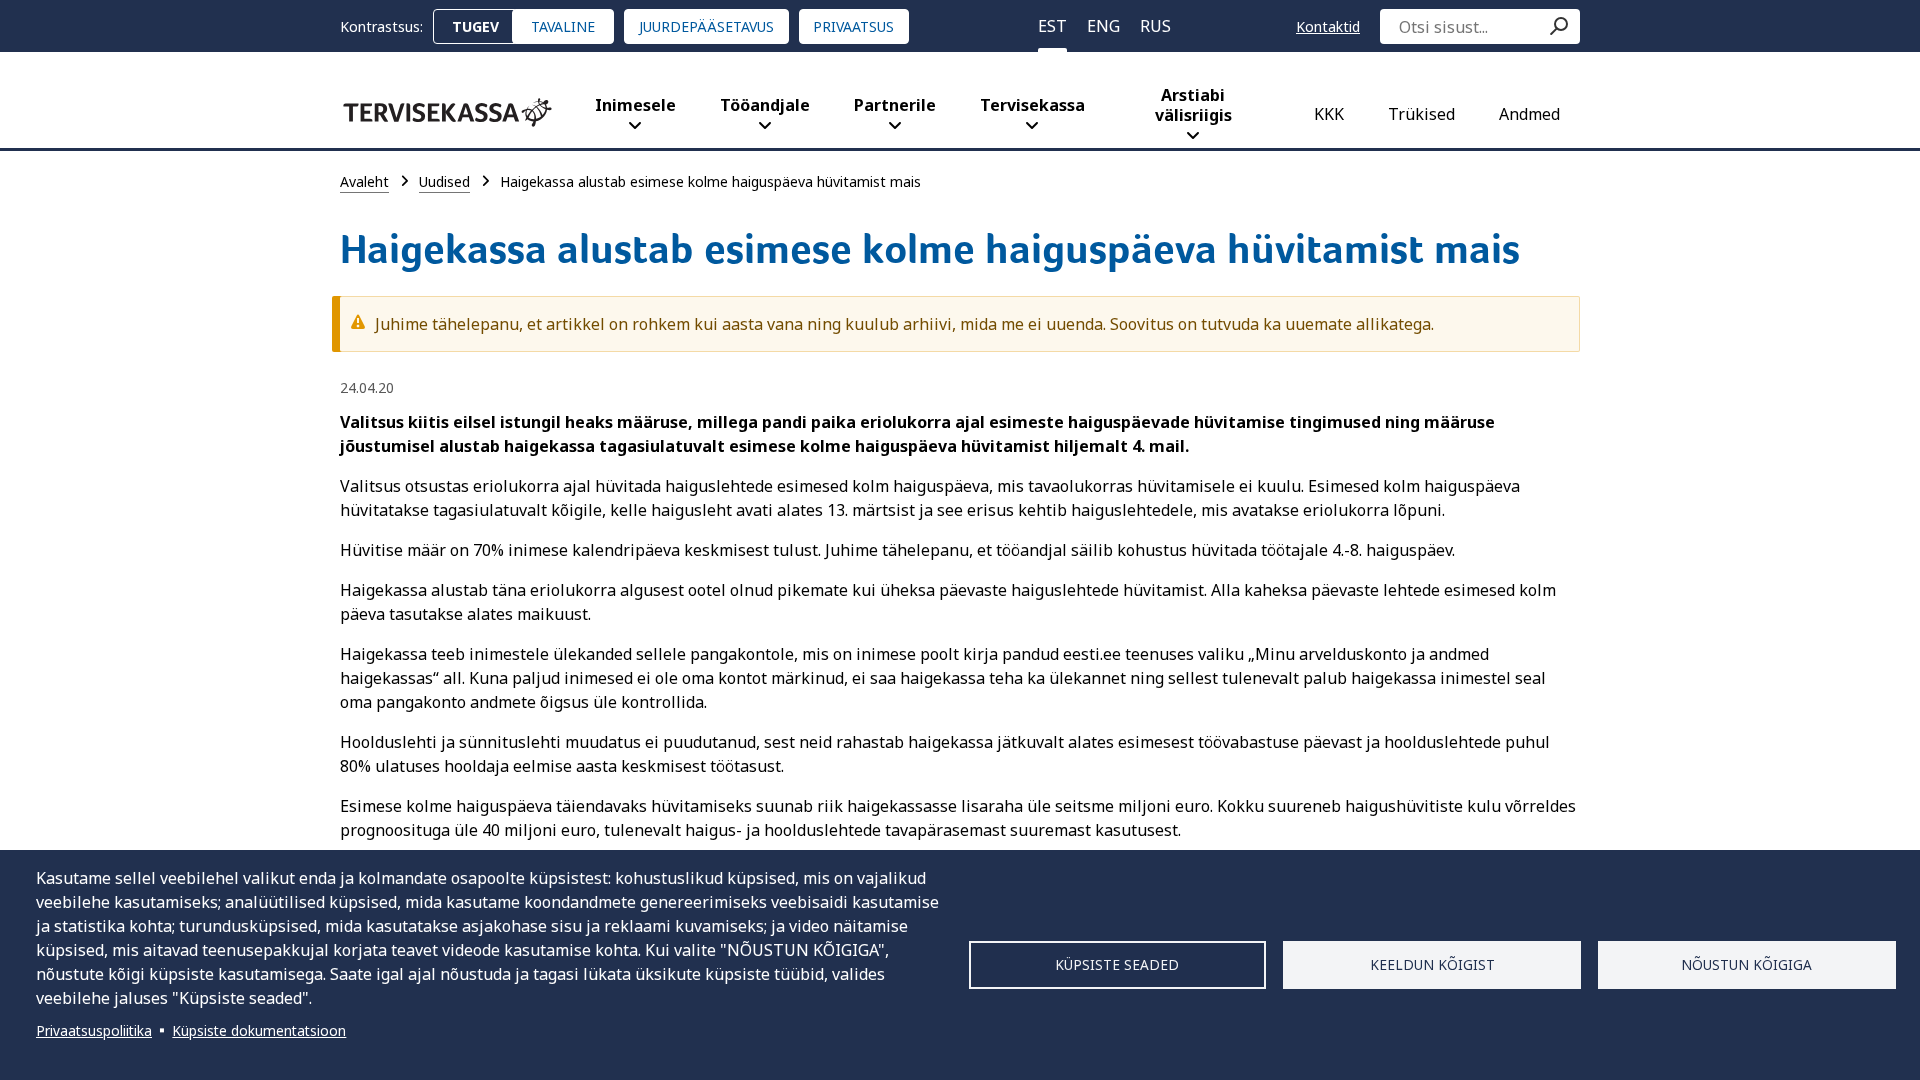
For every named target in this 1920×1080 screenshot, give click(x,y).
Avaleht (364, 181)
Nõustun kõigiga (1746, 964)
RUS (1155, 26)
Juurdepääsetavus (706, 26)
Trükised (1421, 114)
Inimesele (635, 105)
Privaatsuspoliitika (94, 1030)
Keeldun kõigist (1432, 964)
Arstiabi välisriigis (1193, 105)
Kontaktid (1328, 26)
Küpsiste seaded (1117, 964)
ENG (1103, 26)
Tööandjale (765, 105)
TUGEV (475, 26)
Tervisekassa (1032, 105)
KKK (1329, 114)
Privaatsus (853, 26)
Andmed (1529, 114)
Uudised (444, 181)
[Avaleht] (447, 112)
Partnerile (895, 105)
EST (1052, 26)
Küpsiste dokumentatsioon (259, 1030)
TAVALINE (563, 26)
